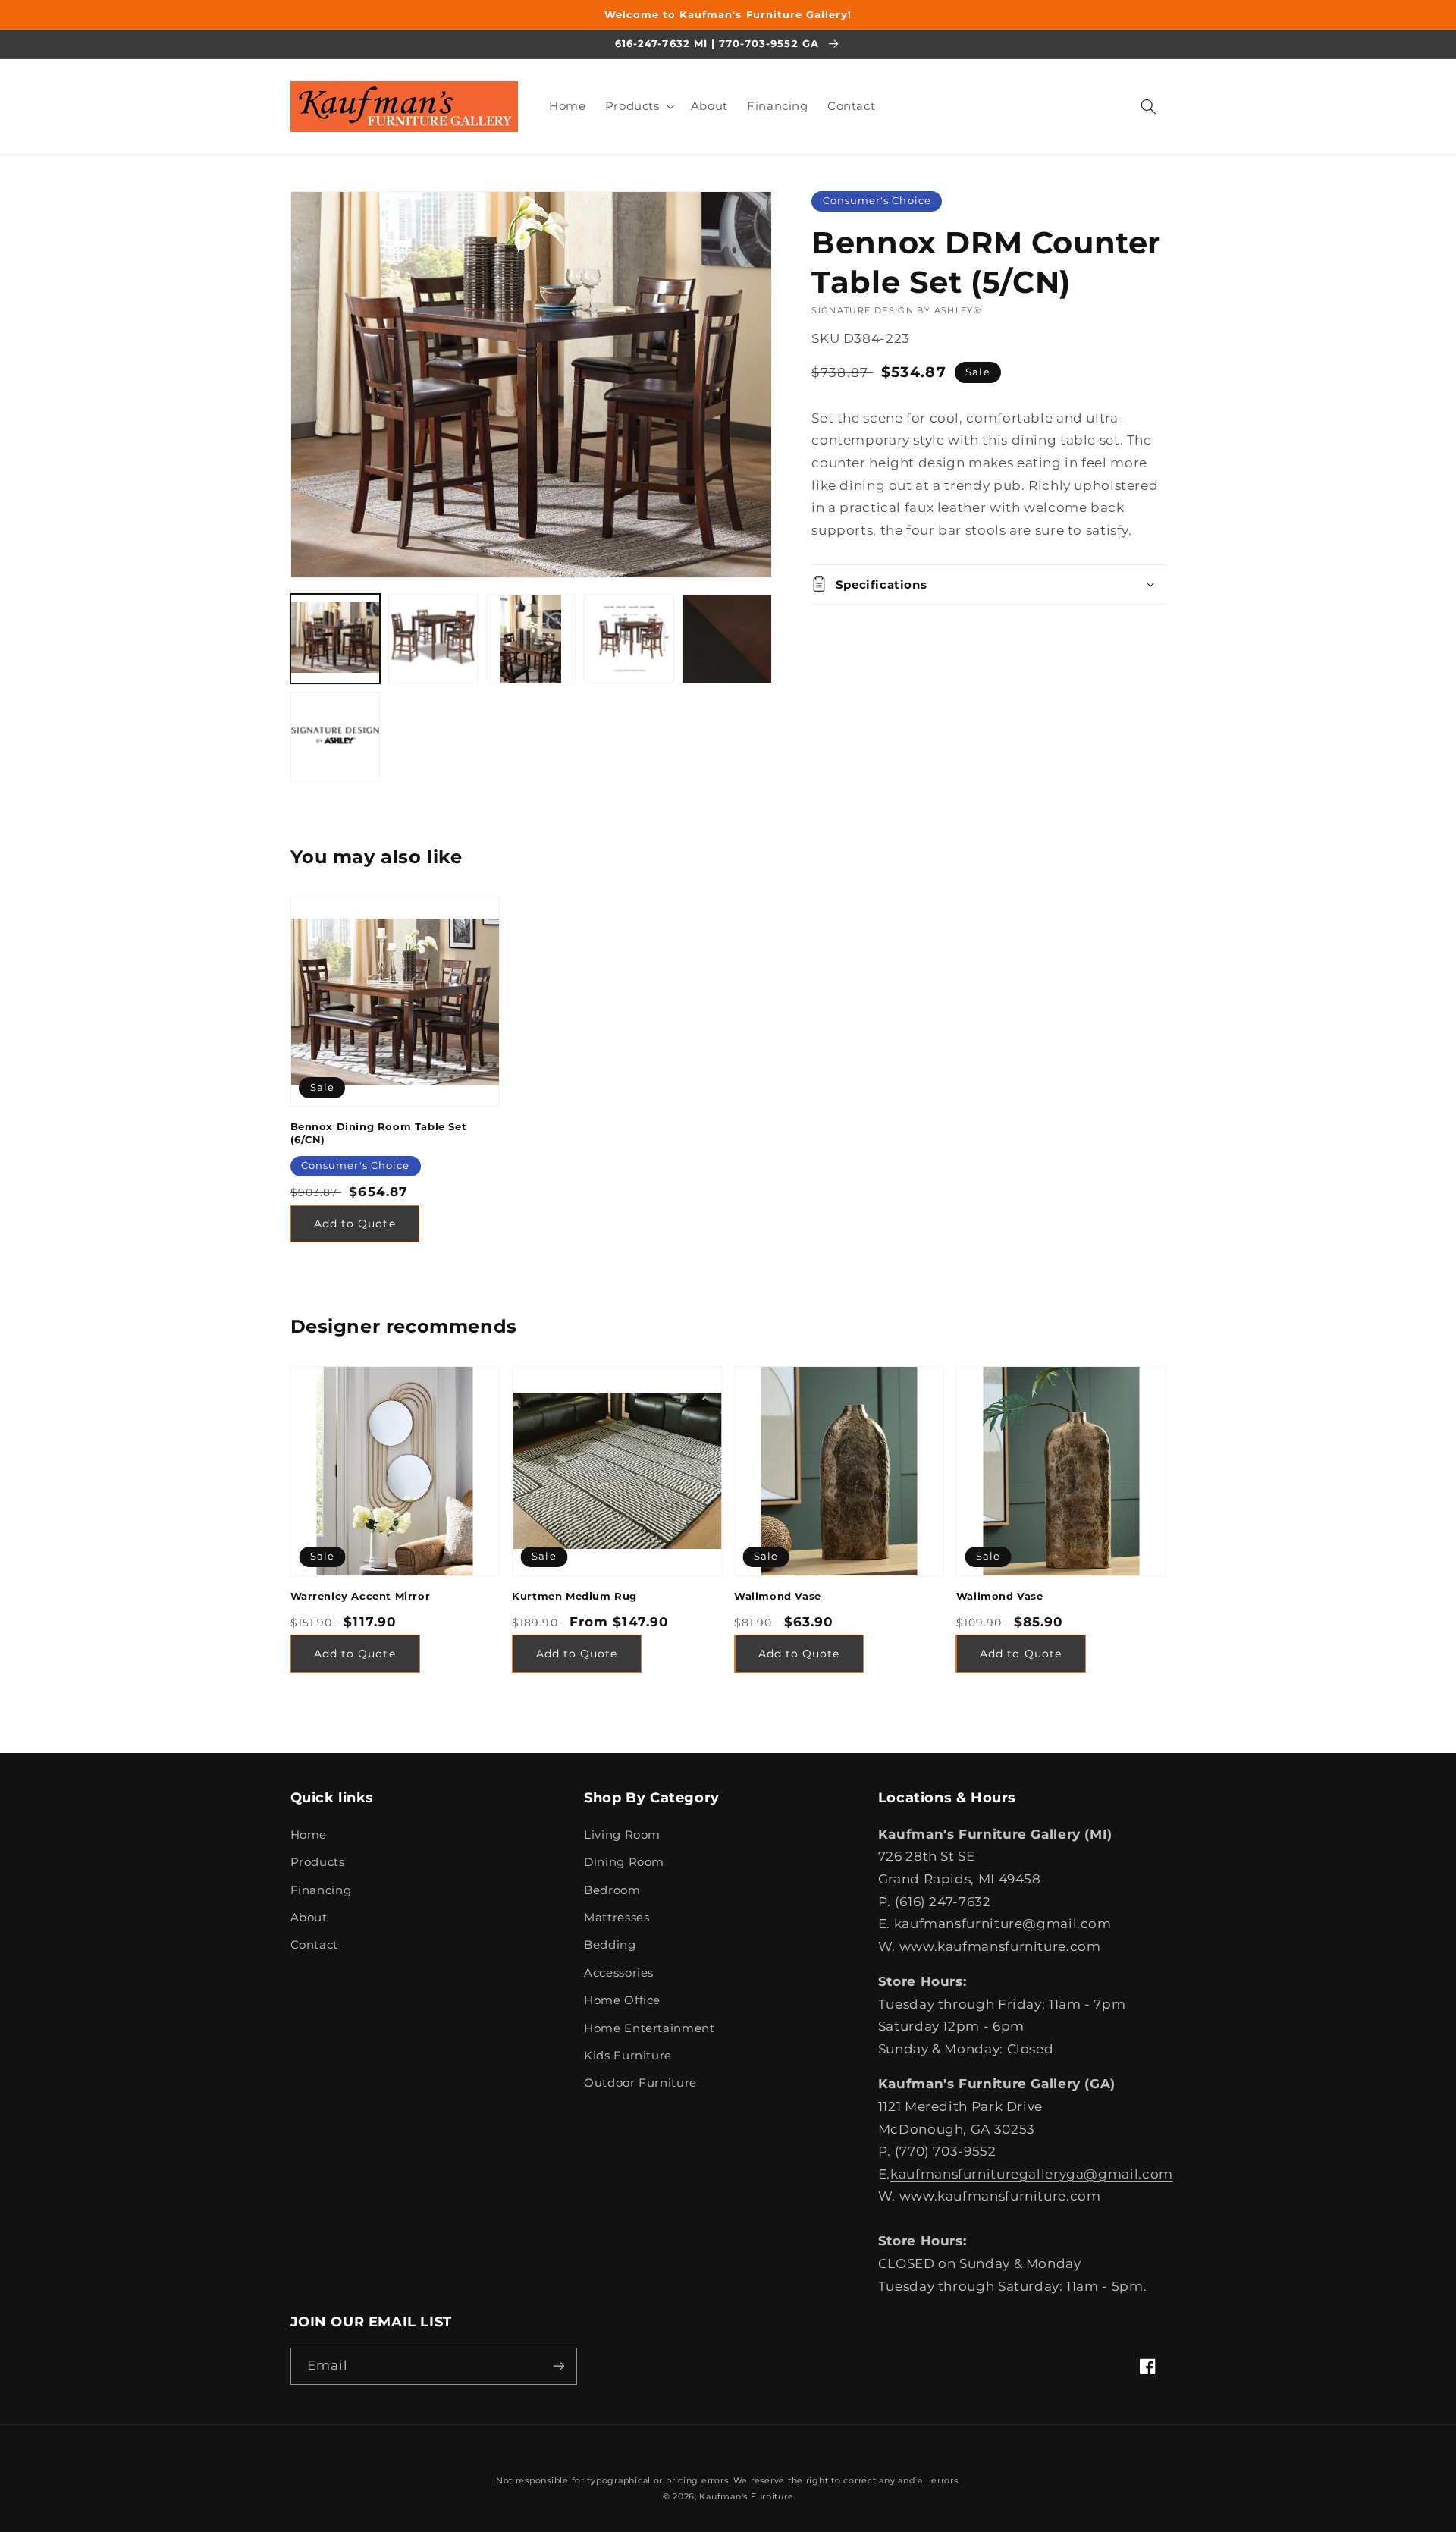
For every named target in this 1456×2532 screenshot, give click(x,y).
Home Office (622, 2000)
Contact (314, 1945)
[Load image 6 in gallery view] (336, 737)
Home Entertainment (649, 2028)
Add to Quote (355, 1224)
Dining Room (624, 1862)
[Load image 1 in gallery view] (336, 639)
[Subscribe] (558, 2366)
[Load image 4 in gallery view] (629, 639)
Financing (321, 1890)
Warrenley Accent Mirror (361, 1596)
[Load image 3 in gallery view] (531, 639)
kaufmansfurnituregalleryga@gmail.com (1032, 2174)
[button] (638, 106)
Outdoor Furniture (640, 2083)
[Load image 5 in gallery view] (727, 639)
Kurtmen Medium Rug (574, 1596)
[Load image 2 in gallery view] (433, 639)
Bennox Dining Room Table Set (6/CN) (379, 1133)
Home (309, 1835)
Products (318, 1862)
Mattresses (617, 1918)
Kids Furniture (628, 2056)
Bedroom (612, 1890)
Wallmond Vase (778, 1596)
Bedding (610, 1945)
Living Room (622, 1835)
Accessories (619, 1973)
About (309, 1918)
